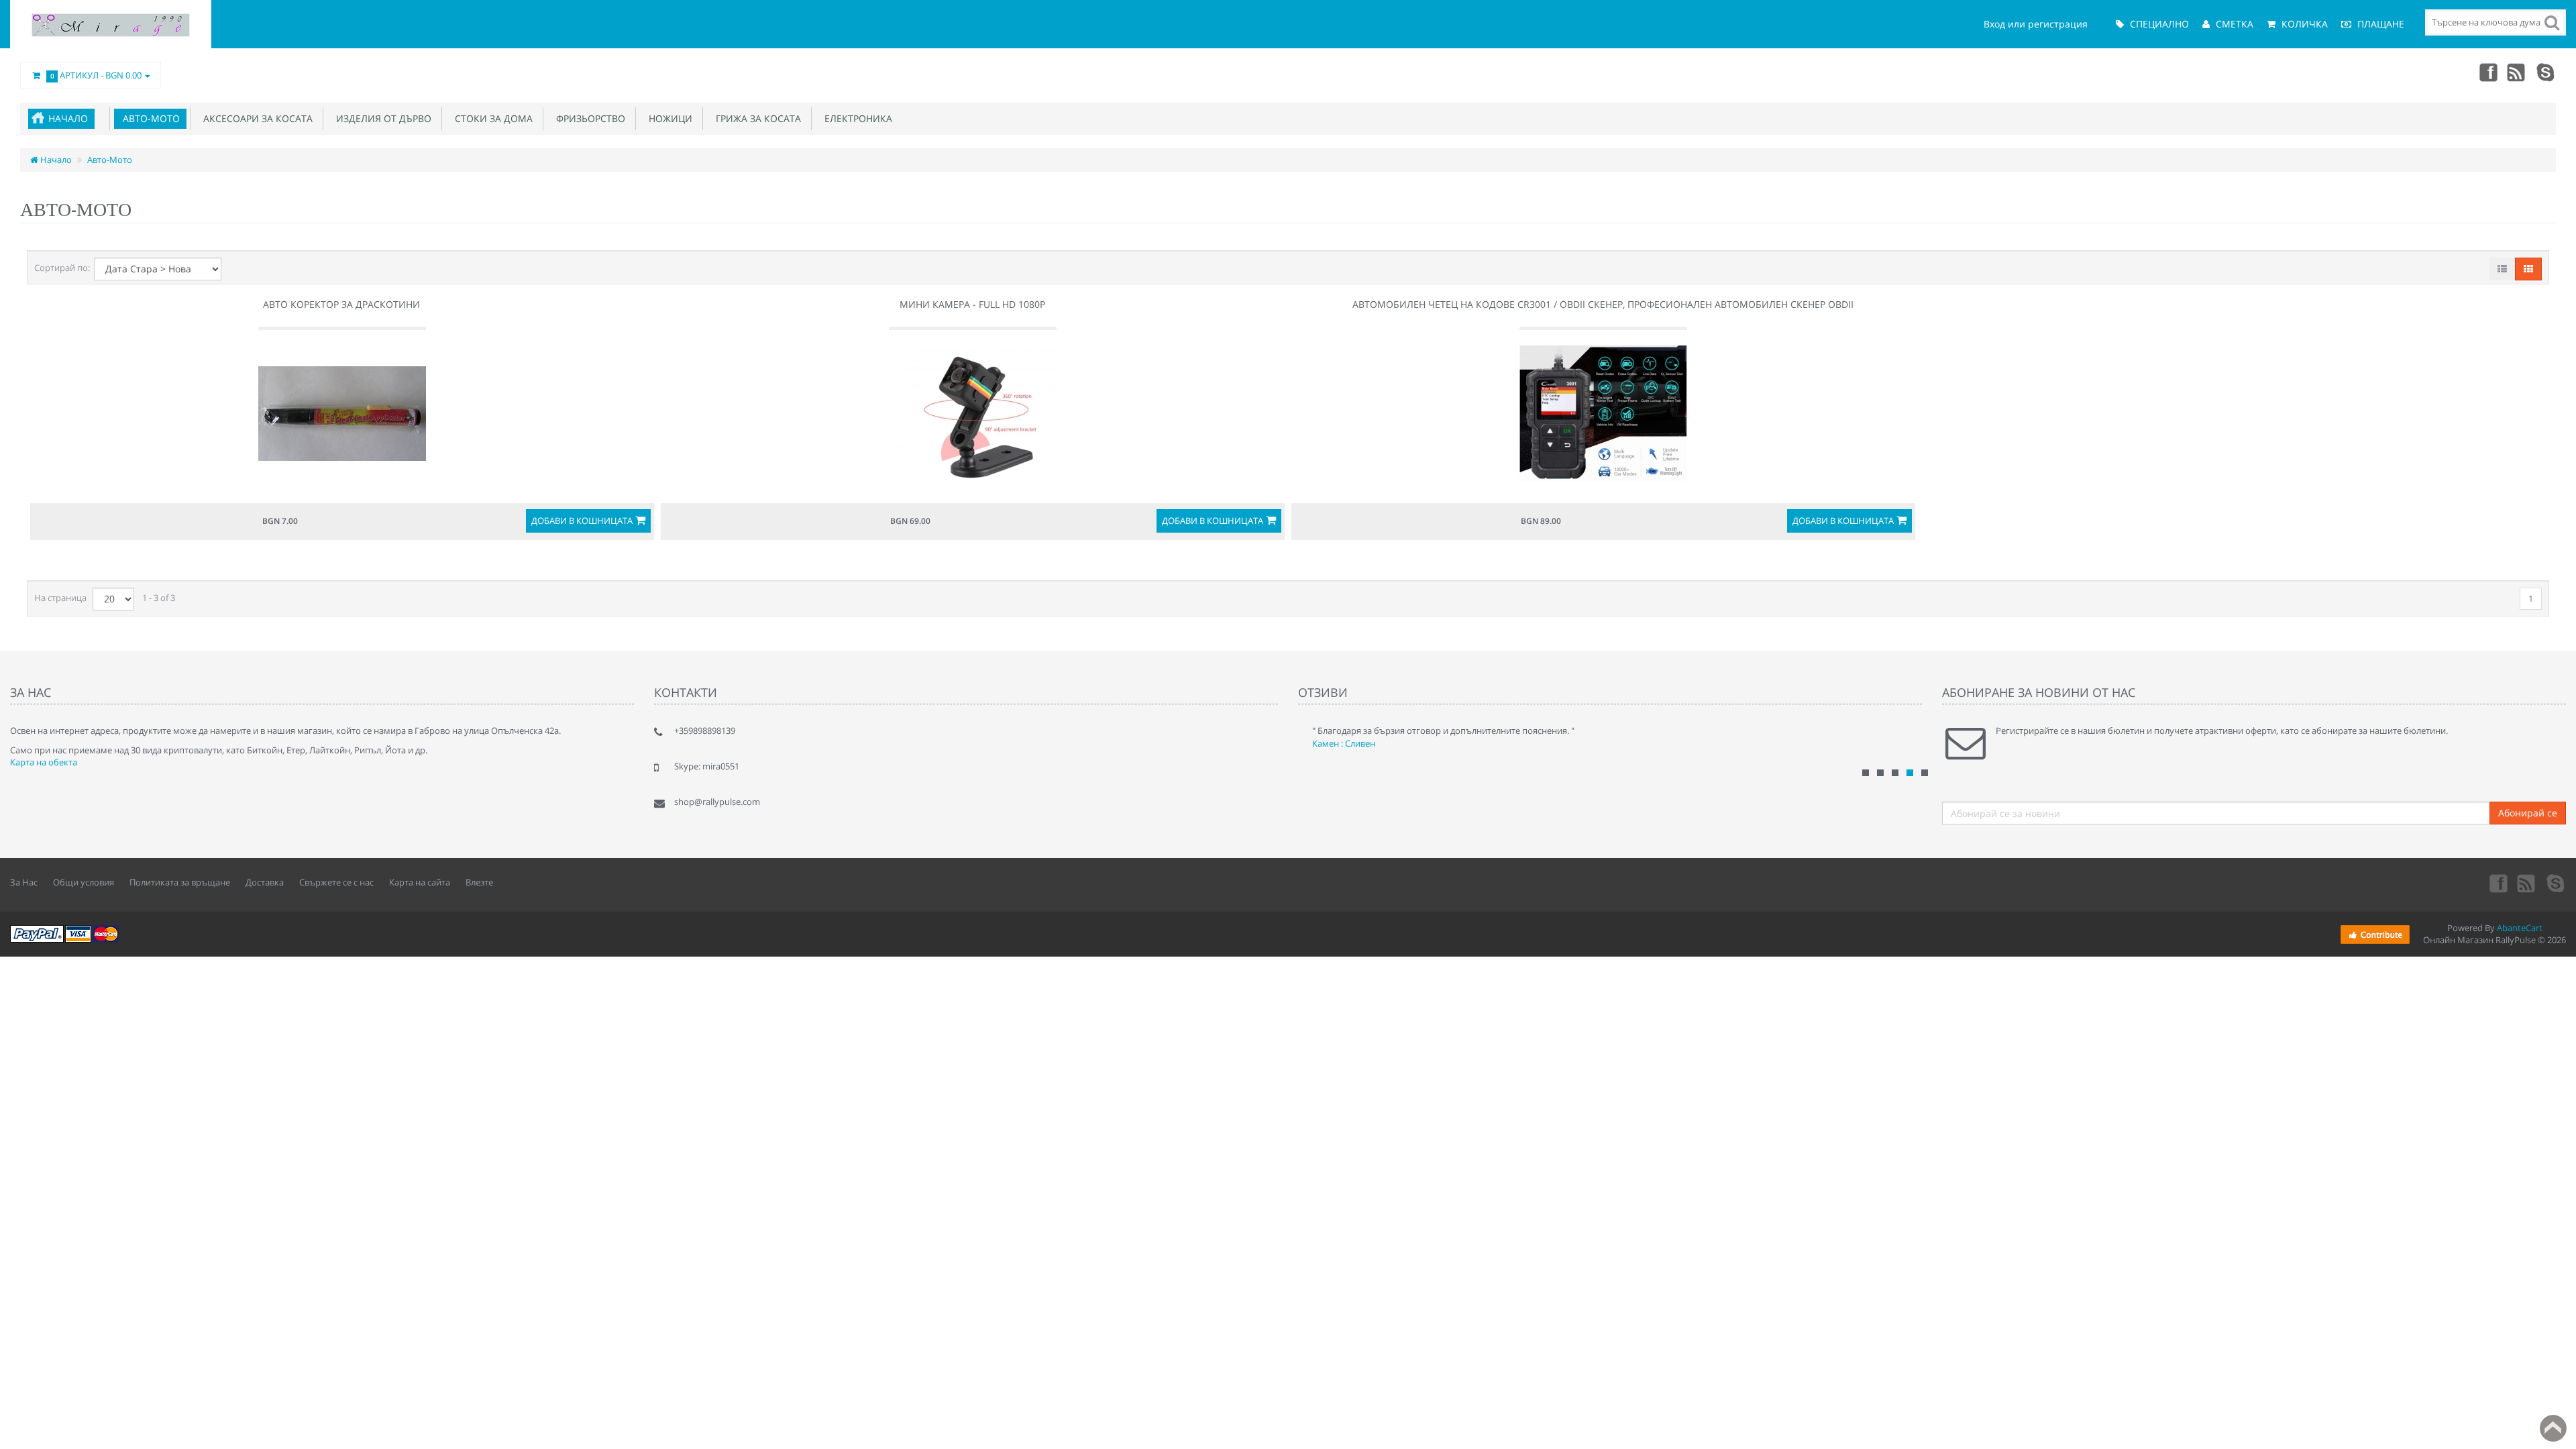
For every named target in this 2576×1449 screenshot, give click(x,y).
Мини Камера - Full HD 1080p (972, 304)
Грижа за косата (756, 118)
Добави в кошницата (582, 521)
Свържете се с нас (336, 882)
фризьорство (588, 118)
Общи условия (84, 882)
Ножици (668, 118)
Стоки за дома (491, 118)
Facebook (2487, 72)
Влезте (479, 882)
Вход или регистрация (2036, 24)
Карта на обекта (44, 762)
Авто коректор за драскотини (341, 304)
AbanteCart (2520, 928)
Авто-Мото (149, 118)
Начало (68, 118)
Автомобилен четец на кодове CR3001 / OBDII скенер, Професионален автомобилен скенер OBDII (1603, 304)
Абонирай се (2528, 813)
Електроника (856, 118)
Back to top (2553, 1428)
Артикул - (96, 75)
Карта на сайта (420, 882)
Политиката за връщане (180, 882)
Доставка (265, 882)
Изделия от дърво (381, 118)
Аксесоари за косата (255, 118)
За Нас (24, 882)
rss (2517, 72)
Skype (2546, 72)
